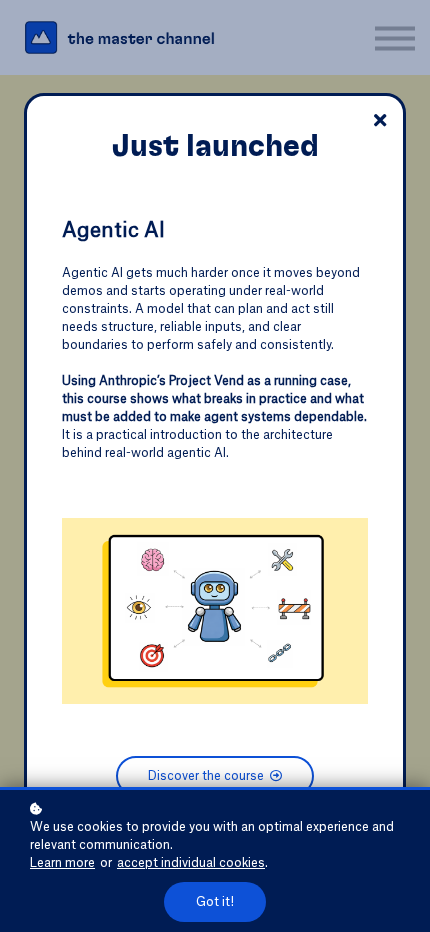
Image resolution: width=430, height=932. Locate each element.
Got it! (215, 902)
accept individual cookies (191, 863)
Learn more (62, 863)
